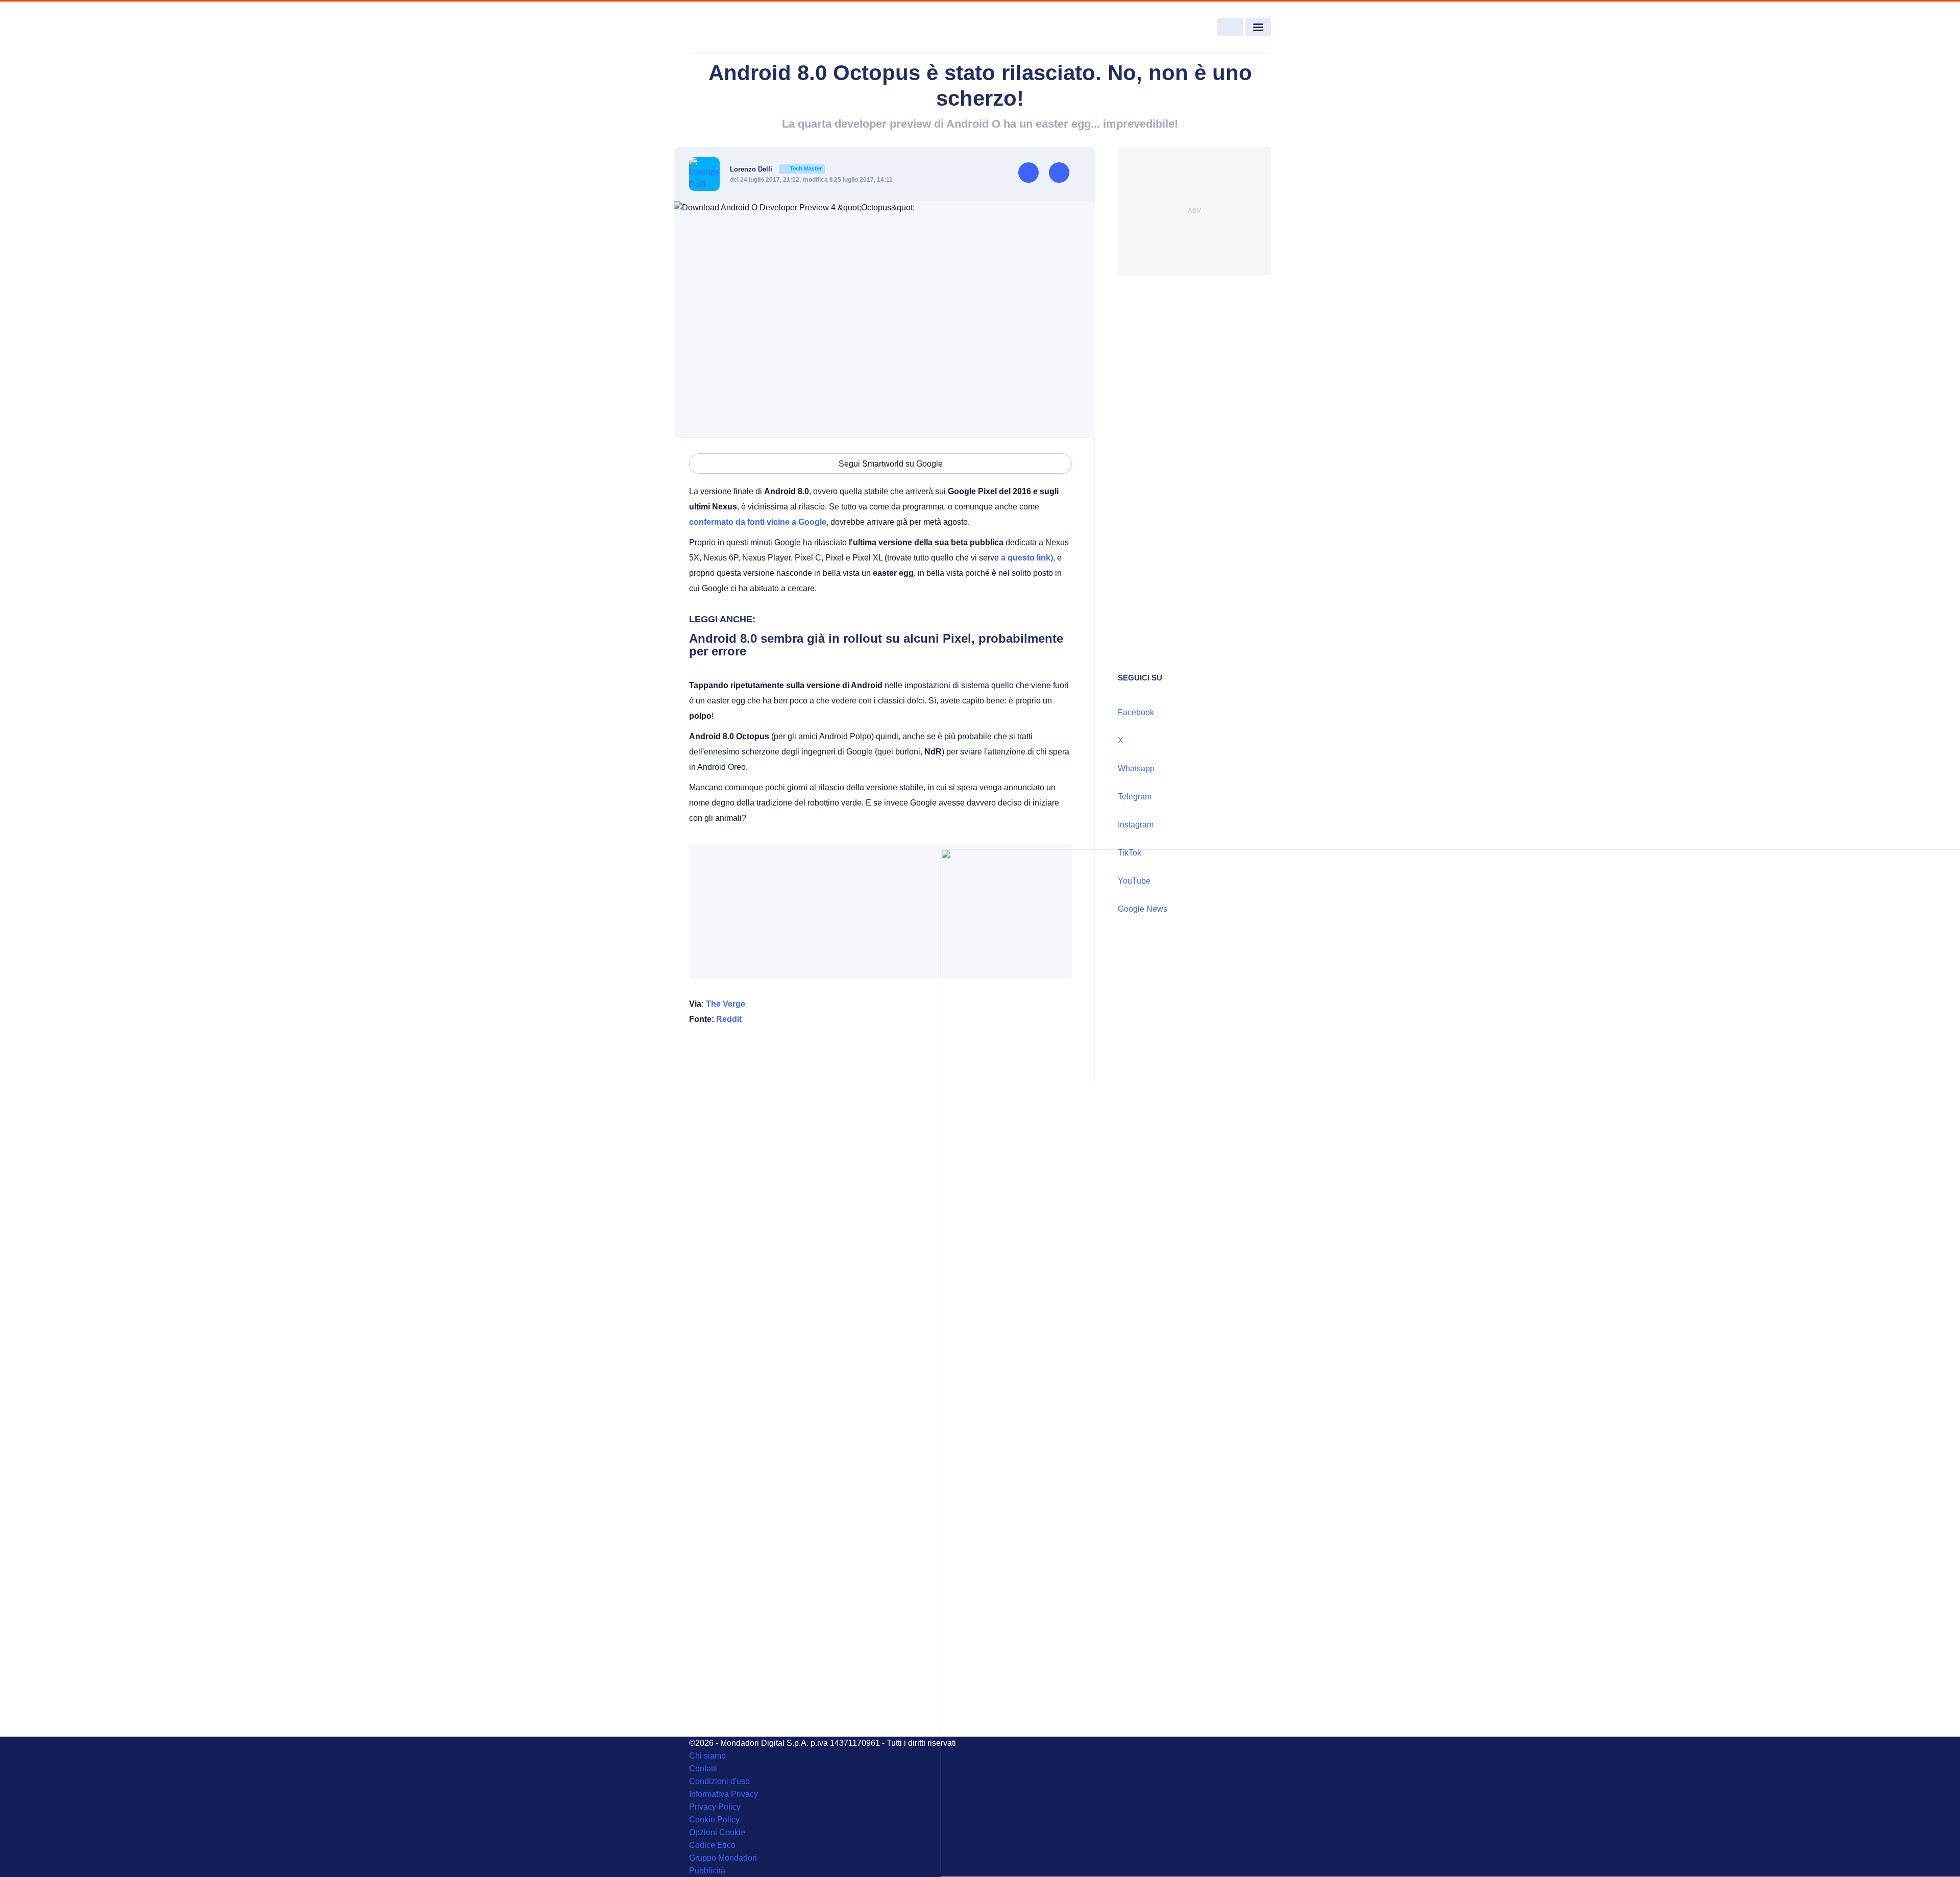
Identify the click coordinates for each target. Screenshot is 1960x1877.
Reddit (729, 1019)
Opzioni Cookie (717, 1832)
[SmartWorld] (748, 28)
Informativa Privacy (724, 1794)
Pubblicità (707, 1871)
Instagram (1136, 825)
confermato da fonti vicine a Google (758, 522)
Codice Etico (712, 1845)
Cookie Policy (714, 1820)
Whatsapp (1136, 769)
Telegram (1135, 797)
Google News (1143, 909)
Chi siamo (707, 1756)
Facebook (1136, 712)
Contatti (703, 1769)
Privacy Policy (715, 1807)
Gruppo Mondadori (723, 1858)
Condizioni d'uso (719, 1781)
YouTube (1134, 881)
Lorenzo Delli (776, 169)
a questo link (1026, 558)
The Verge (726, 1004)
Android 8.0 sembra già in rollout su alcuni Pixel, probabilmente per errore (876, 645)
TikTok (1130, 853)
